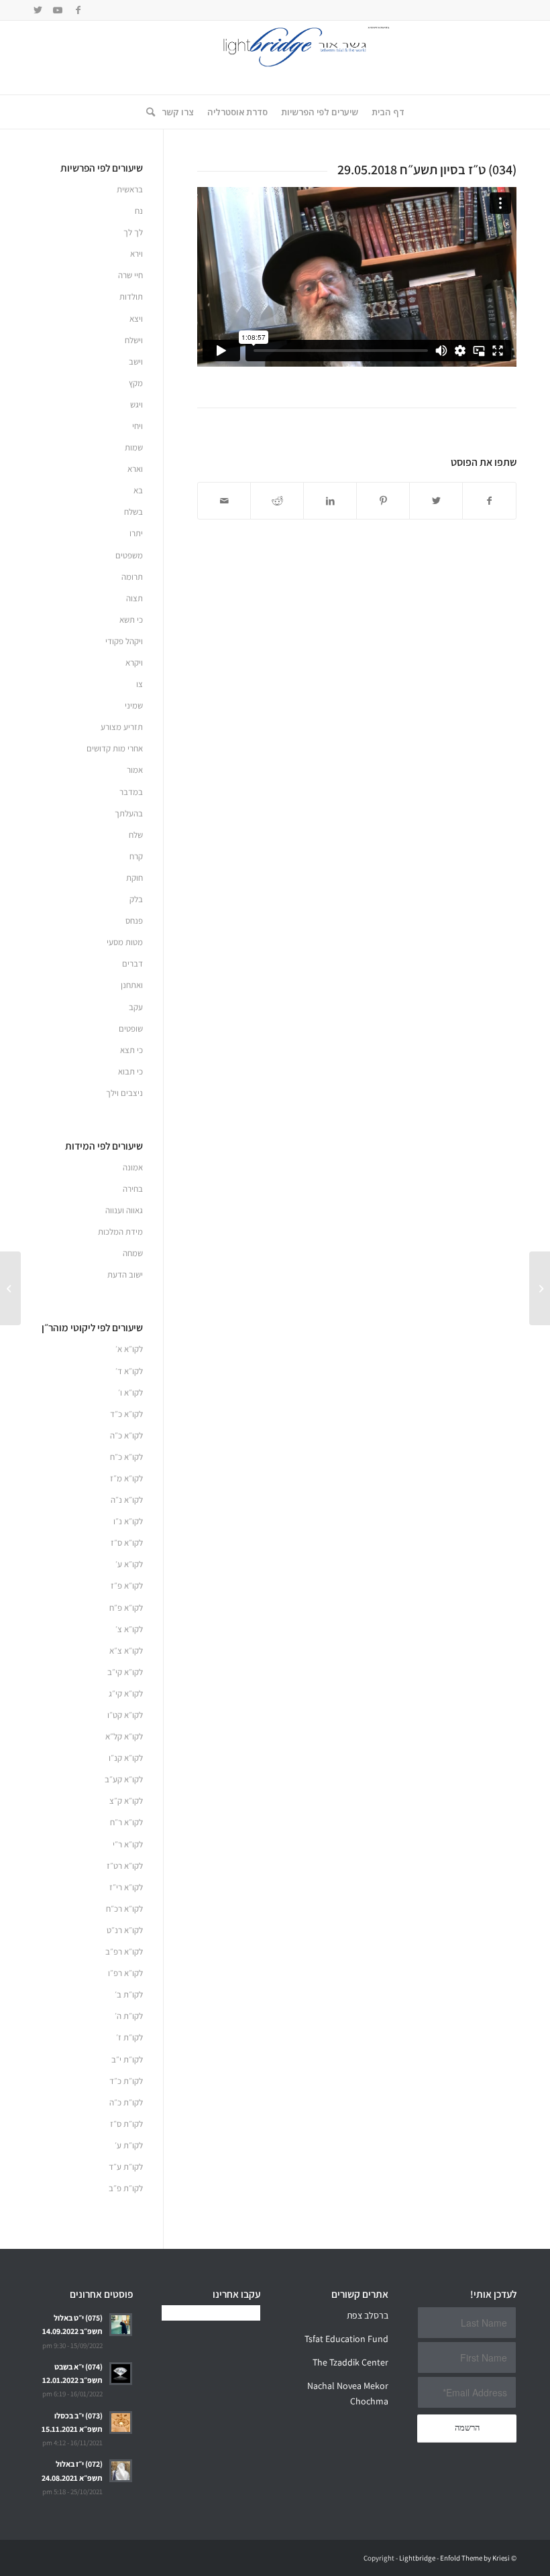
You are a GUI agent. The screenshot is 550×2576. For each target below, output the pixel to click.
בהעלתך (129, 813)
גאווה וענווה (124, 1210)
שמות (134, 447)
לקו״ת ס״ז (126, 2124)
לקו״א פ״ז (127, 1586)
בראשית (130, 189)
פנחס (134, 921)
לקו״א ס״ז (127, 1543)
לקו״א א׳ (129, 1349)
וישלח (134, 340)
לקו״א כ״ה (126, 1435)
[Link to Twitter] (38, 10)
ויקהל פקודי (124, 641)
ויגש (136, 405)
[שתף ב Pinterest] (383, 501)
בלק (136, 899)
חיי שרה (130, 275)
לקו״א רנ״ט (125, 1930)
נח (139, 211)
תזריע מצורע (122, 727)
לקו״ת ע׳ (129, 2145)
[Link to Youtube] (58, 10)
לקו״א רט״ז (125, 1866)
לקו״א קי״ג (126, 1694)
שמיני (134, 706)
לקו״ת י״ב (127, 2060)
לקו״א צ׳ (129, 1629)
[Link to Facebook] (78, 10)
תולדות (131, 297)
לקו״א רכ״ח (124, 1909)
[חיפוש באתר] (147, 112)
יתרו (136, 533)
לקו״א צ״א (126, 1651)
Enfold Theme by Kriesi (475, 2558)
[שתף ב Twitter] (436, 501)
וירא (136, 254)
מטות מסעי (125, 942)
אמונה (133, 1167)
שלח (136, 835)
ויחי (137, 426)
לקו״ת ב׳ (129, 1995)
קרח (136, 856)
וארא (135, 469)
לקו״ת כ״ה (126, 2102)
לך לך (133, 232)
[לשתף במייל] (224, 501)
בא (138, 490)
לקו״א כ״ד (126, 1414)
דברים (132, 964)
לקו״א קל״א (124, 1736)
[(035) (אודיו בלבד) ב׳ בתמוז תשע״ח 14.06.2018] (540, 1288)
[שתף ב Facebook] (489, 501)
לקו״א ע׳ (129, 1564)
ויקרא (134, 663)
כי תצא (131, 1050)
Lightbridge (417, 2558)
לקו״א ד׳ (129, 1371)
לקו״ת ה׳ (129, 2016)
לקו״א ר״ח (126, 1822)
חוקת (134, 878)
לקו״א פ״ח (126, 1608)
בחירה (133, 1189)
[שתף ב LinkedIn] (330, 501)
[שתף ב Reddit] (277, 501)
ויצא (136, 319)
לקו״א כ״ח (126, 1457)
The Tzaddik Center (350, 2362)
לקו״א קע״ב (124, 1779)
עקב (136, 1007)
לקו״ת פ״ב (126, 2188)
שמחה (133, 1253)
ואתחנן (132, 985)
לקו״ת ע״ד (126, 2167)
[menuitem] (388, 112)
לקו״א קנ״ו (126, 1758)
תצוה (134, 598)
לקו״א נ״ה (127, 1500)
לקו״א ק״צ (126, 1801)
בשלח (133, 512)
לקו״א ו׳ (130, 1393)
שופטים (131, 1029)
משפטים (129, 555)
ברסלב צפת (368, 2315)
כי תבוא (130, 1071)
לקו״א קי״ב (125, 1672)
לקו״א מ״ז (126, 1478)
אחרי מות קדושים (115, 748)
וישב (136, 362)
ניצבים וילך (124, 1093)
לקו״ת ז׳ (129, 2037)
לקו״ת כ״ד (126, 2081)
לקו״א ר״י (128, 1844)
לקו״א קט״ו (125, 1715)
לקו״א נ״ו (128, 1521)
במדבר (131, 792)
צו (140, 684)
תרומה (132, 577)
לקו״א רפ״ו (125, 1973)
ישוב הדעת (125, 1275)
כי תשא (131, 620)
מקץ (136, 383)
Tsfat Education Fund (346, 2339)
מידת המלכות (120, 1232)
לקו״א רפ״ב (124, 1952)
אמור (135, 770)
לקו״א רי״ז (126, 1887)
